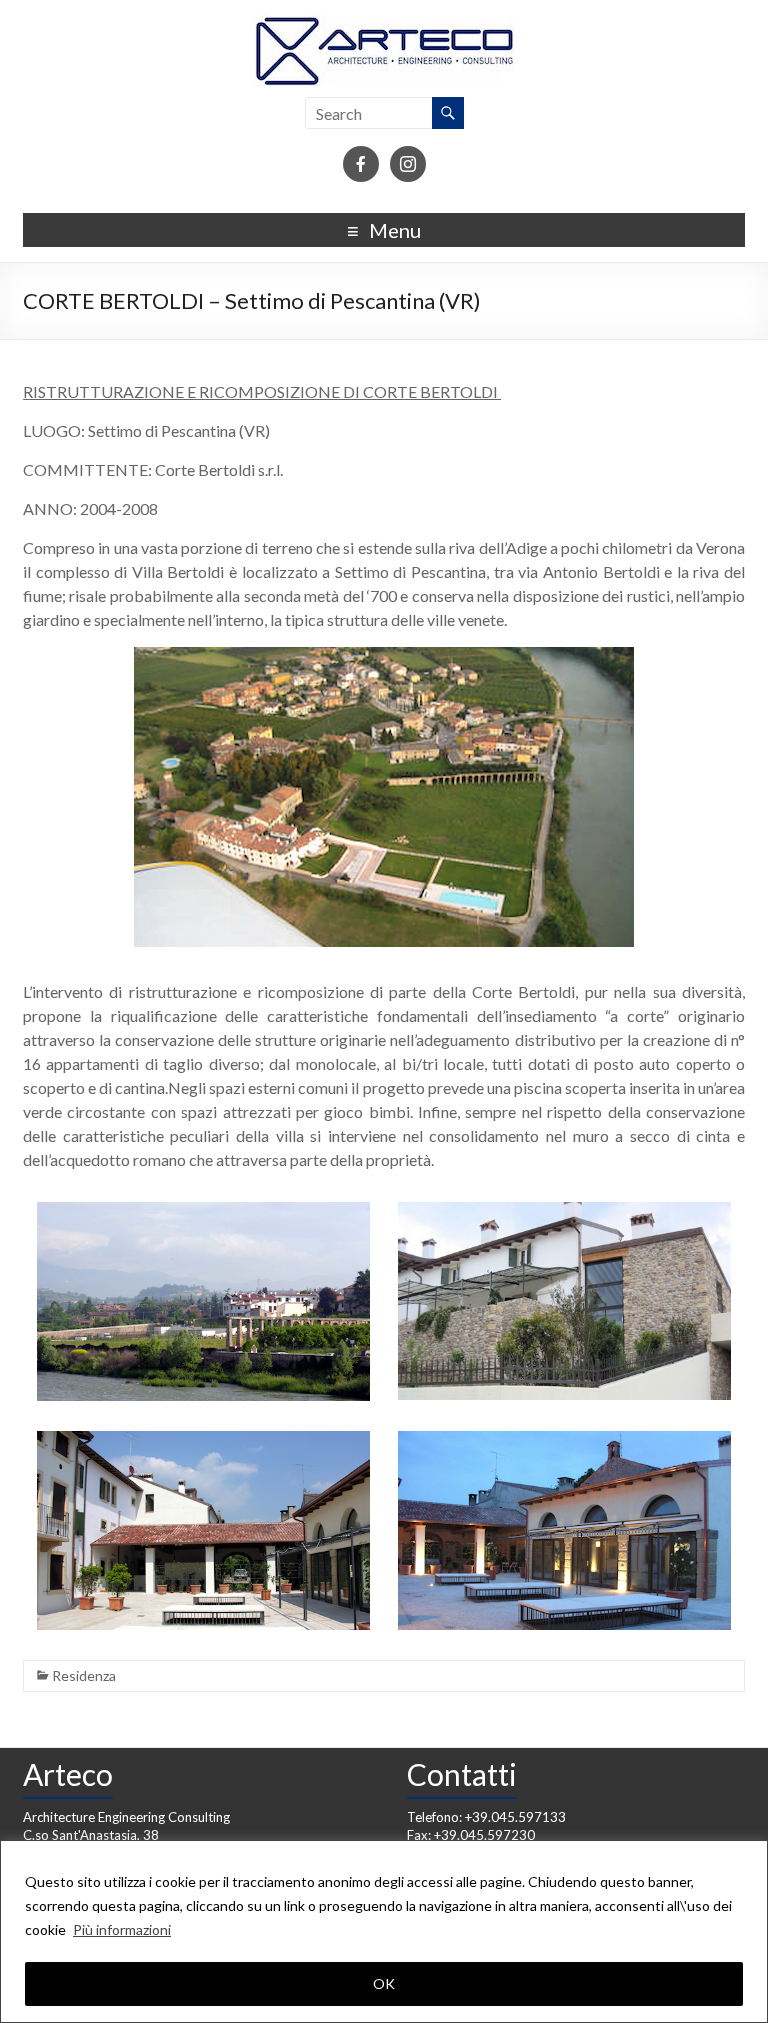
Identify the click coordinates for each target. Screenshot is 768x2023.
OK (384, 1983)
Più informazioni (122, 1929)
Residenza (84, 1675)
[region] (384, 1931)
